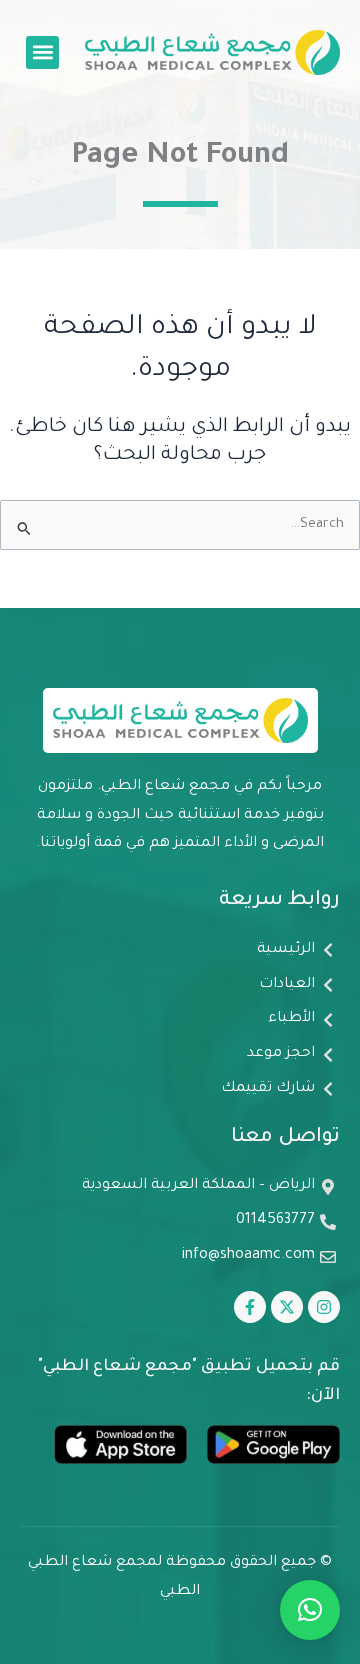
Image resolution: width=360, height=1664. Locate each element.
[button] (42, 52)
